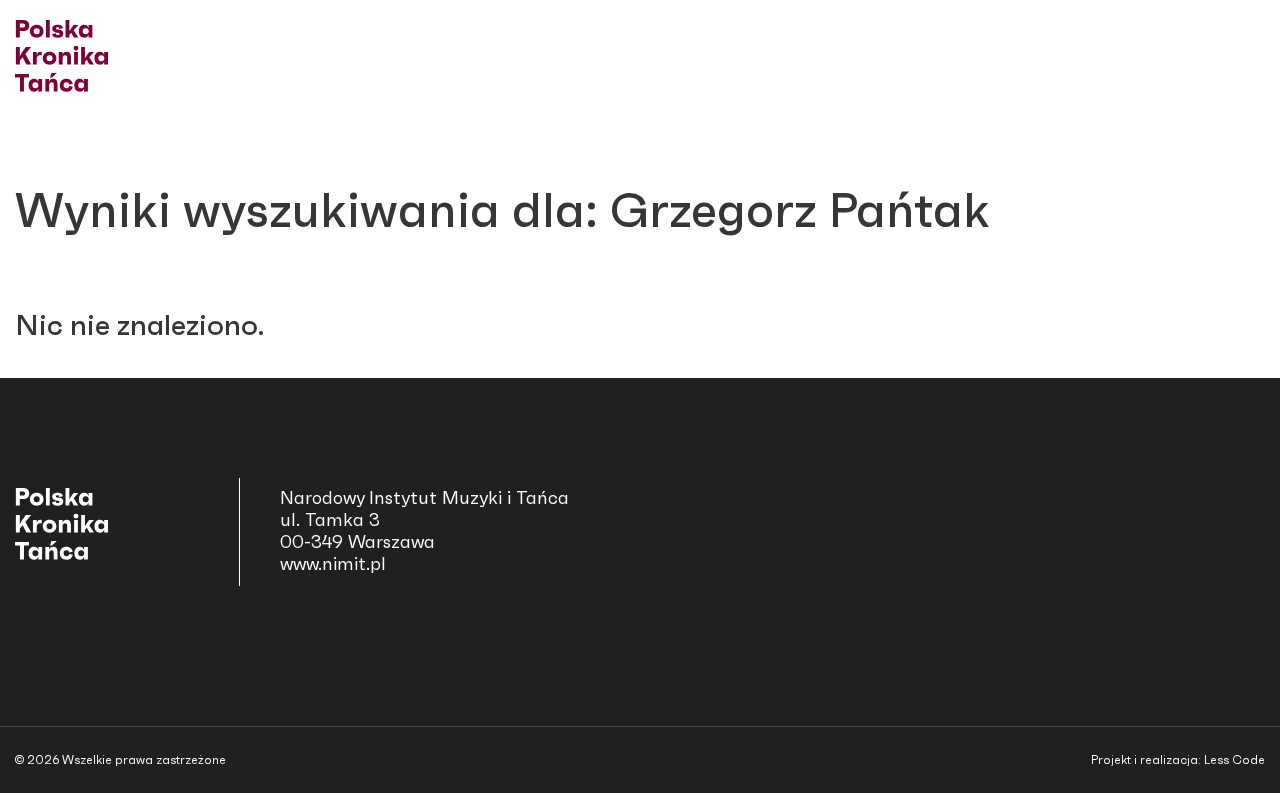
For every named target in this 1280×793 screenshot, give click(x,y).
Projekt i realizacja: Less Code (1178, 760)
